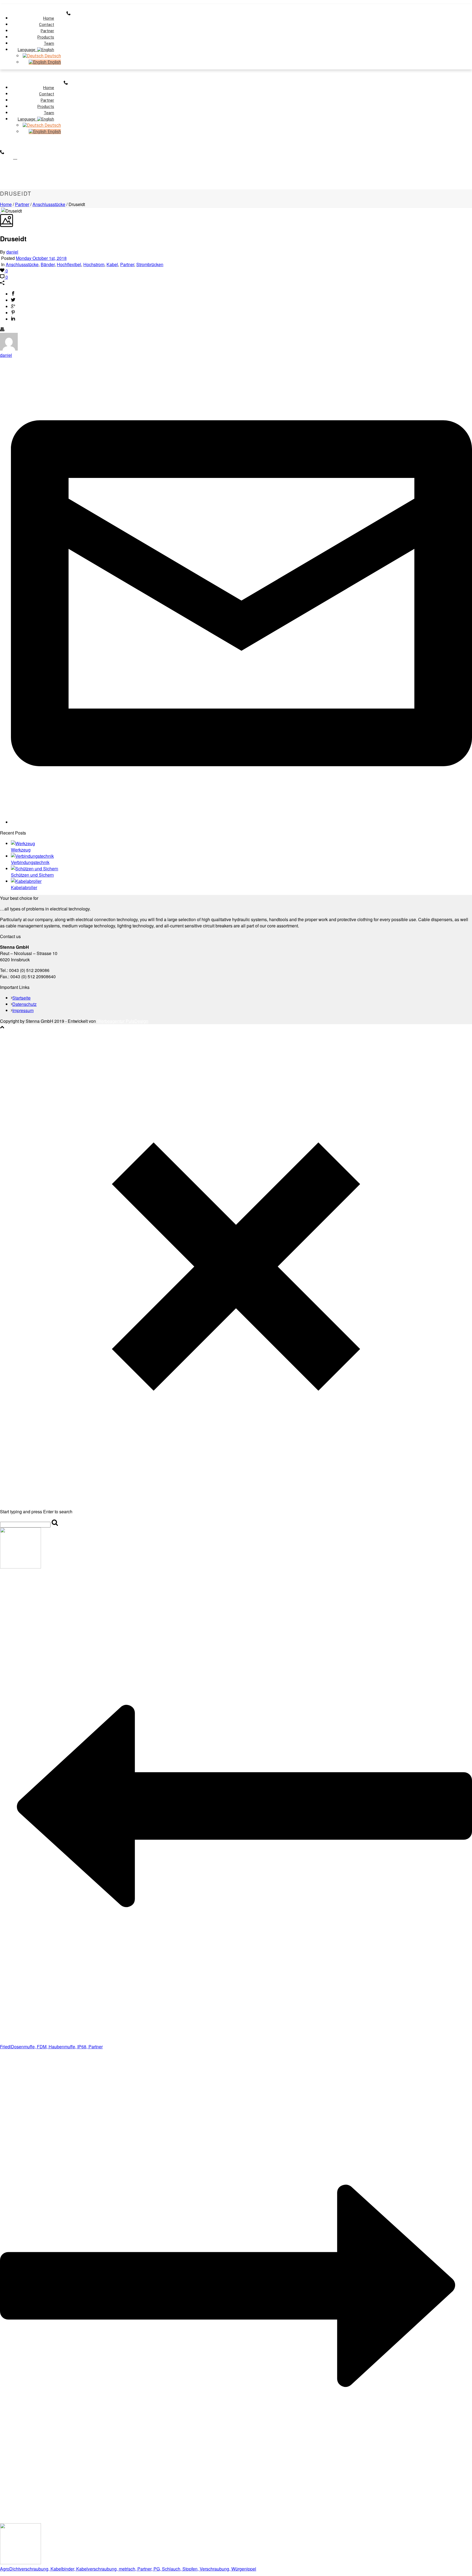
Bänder (48, 264)
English (54, 62)
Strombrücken (150, 264)
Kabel (112, 264)
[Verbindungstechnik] (32, 856)
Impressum (23, 1010)
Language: (27, 50)
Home (6, 204)
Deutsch (52, 56)
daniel (12, 252)
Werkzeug (21, 850)
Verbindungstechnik (30, 862)
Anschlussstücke (49, 204)
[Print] (2, 330)
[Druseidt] (1, 211)
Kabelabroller (24, 887)
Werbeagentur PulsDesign (123, 1021)
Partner (22, 204)
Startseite (21, 998)
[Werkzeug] (23, 843)
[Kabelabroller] (26, 881)
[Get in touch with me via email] (241, 822)
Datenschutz (24, 1004)
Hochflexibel (69, 264)
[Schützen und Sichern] (35, 869)
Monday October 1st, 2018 (41, 258)
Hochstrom (94, 264)
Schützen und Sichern (32, 875)
